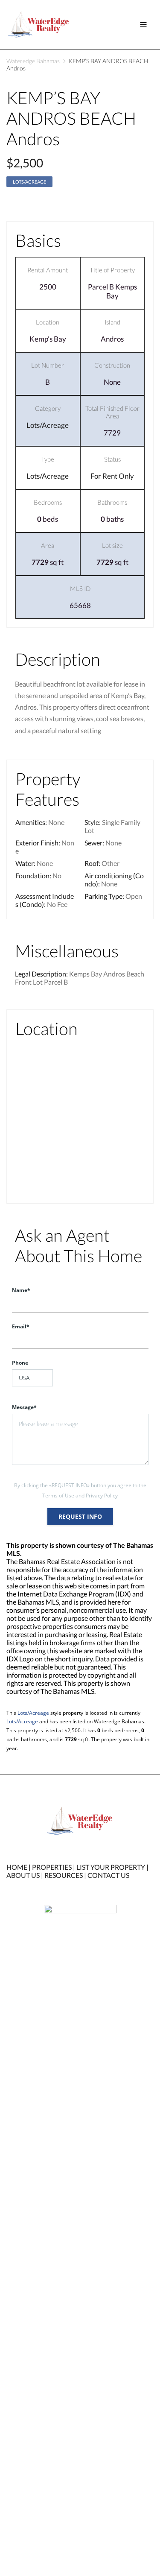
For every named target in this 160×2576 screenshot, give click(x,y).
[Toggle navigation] (143, 25)
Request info (80, 1516)
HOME (17, 1867)
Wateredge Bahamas (33, 61)
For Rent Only (112, 476)
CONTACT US (108, 1875)
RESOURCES (64, 1875)
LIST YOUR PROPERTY (111, 1867)
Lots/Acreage (29, 182)
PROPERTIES (52, 1867)
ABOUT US (23, 1875)
